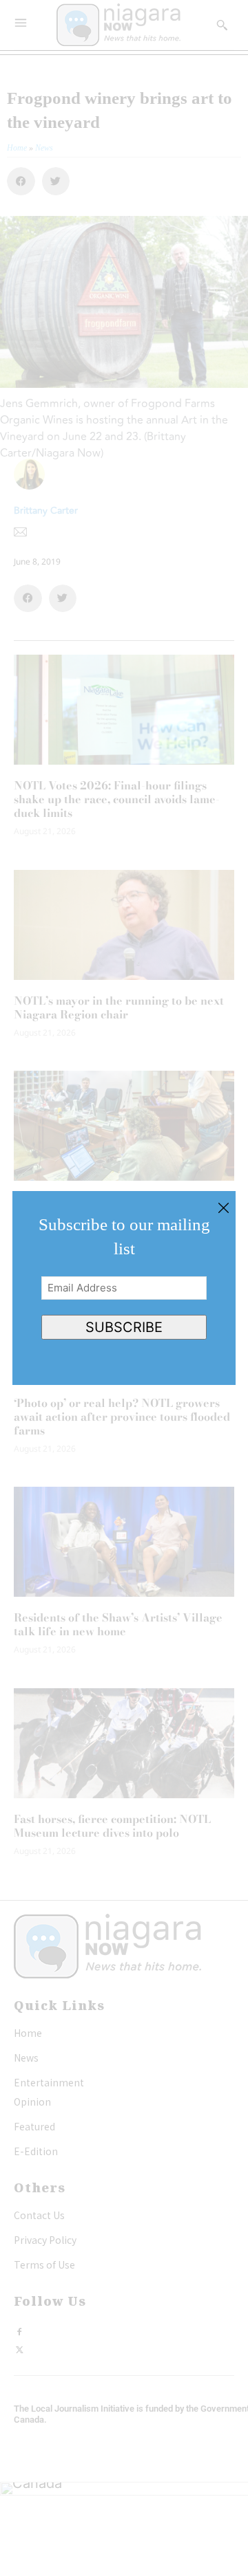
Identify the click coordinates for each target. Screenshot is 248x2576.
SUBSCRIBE (124, 1327)
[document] (124, 1288)
